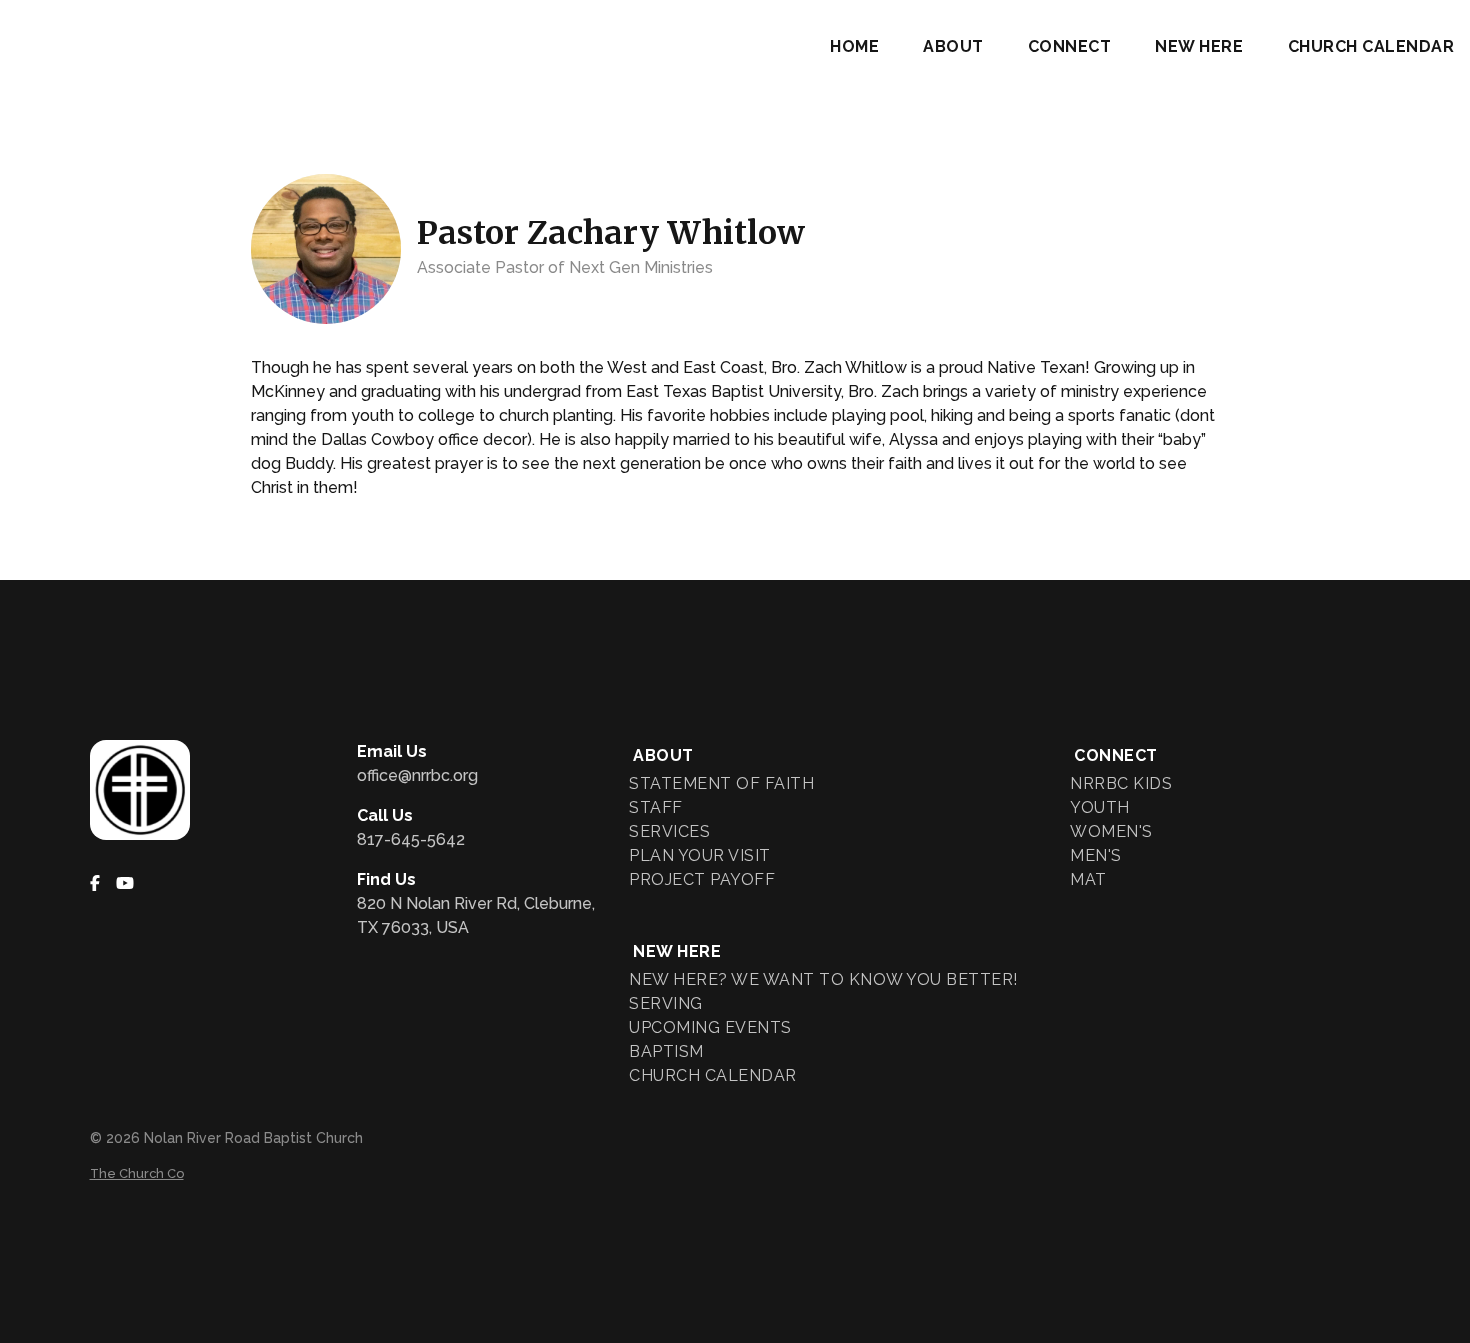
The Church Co (137, 1173)
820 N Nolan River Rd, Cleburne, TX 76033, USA (476, 915)
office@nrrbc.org (417, 775)
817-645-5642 (411, 839)
